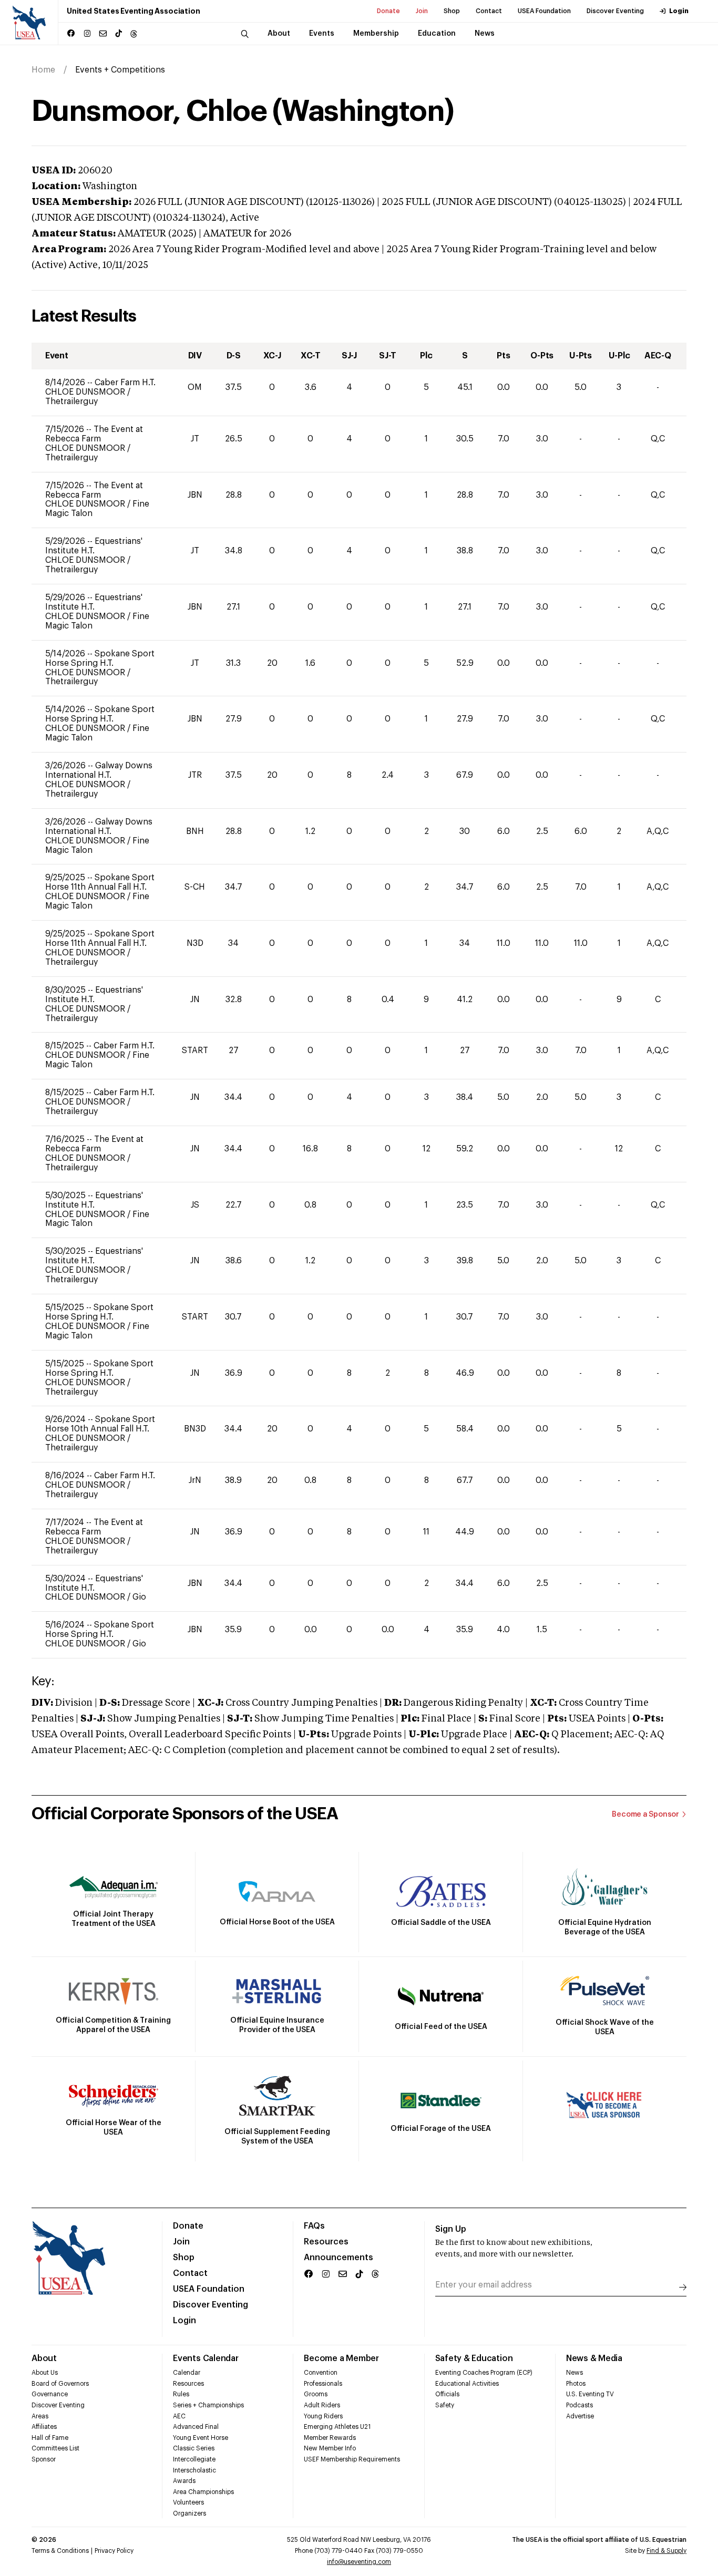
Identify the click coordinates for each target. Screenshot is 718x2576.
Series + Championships (208, 2405)
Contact (489, 11)
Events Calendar (206, 2358)
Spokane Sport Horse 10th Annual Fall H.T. (100, 1424)
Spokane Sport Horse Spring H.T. (100, 658)
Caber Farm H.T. (125, 383)
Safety (445, 2405)
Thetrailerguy (71, 401)
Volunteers (188, 2502)
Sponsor (44, 2459)
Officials (447, 2394)
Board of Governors (60, 2384)
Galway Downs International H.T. (99, 770)
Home (43, 70)
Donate (388, 11)
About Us (45, 2373)
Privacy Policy (114, 2551)
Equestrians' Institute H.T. (94, 546)
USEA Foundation (544, 11)
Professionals (323, 2384)
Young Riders (323, 2416)
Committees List (55, 2448)
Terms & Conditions (60, 2551)
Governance (50, 2394)
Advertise (580, 2416)
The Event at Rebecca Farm (94, 434)
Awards (184, 2481)
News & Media (594, 2358)
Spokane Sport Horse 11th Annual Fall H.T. (100, 882)
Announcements (339, 2258)
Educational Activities (467, 2384)
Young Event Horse (201, 2438)
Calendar (187, 2373)
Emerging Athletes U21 (337, 2427)
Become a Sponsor (645, 1815)
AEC (179, 2416)
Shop (452, 11)
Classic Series (194, 2448)
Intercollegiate (194, 2459)
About (44, 2358)
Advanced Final (196, 2427)
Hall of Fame (50, 2438)
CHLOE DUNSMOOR (86, 392)
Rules (181, 2394)
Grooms (316, 2394)
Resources (326, 2242)
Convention (321, 2373)
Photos (576, 2384)
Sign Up (451, 2229)
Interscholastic (194, 2470)
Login (679, 11)
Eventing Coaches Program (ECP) (484, 2373)
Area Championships (203, 2492)
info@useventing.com (359, 2562)
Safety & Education (474, 2358)
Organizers (189, 2513)
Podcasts (579, 2405)
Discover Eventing (615, 11)
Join (422, 11)
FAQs (314, 2226)
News (575, 2373)
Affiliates (44, 2427)
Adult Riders (322, 2405)
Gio (139, 1597)
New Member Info (330, 2448)
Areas (40, 2416)
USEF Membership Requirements (352, 2459)
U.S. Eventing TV (590, 2394)
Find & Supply (666, 2551)
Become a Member (341, 2358)
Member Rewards (330, 2438)
